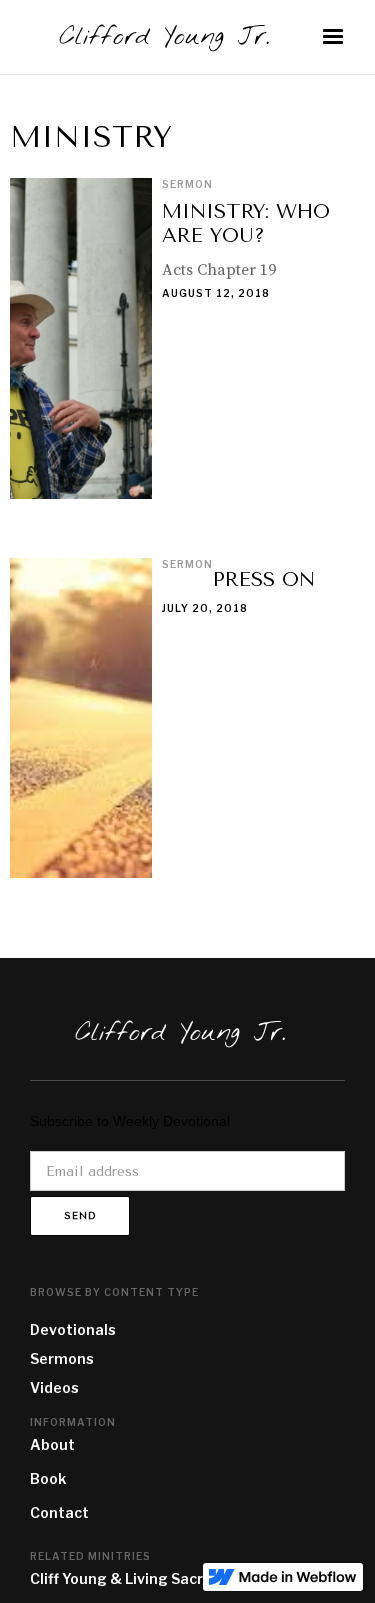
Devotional (69, 1329)
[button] (333, 37)
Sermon (187, 184)
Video (50, 1387)
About (52, 1444)
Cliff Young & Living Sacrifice (131, 1578)
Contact (59, 1512)
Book (48, 1478)
